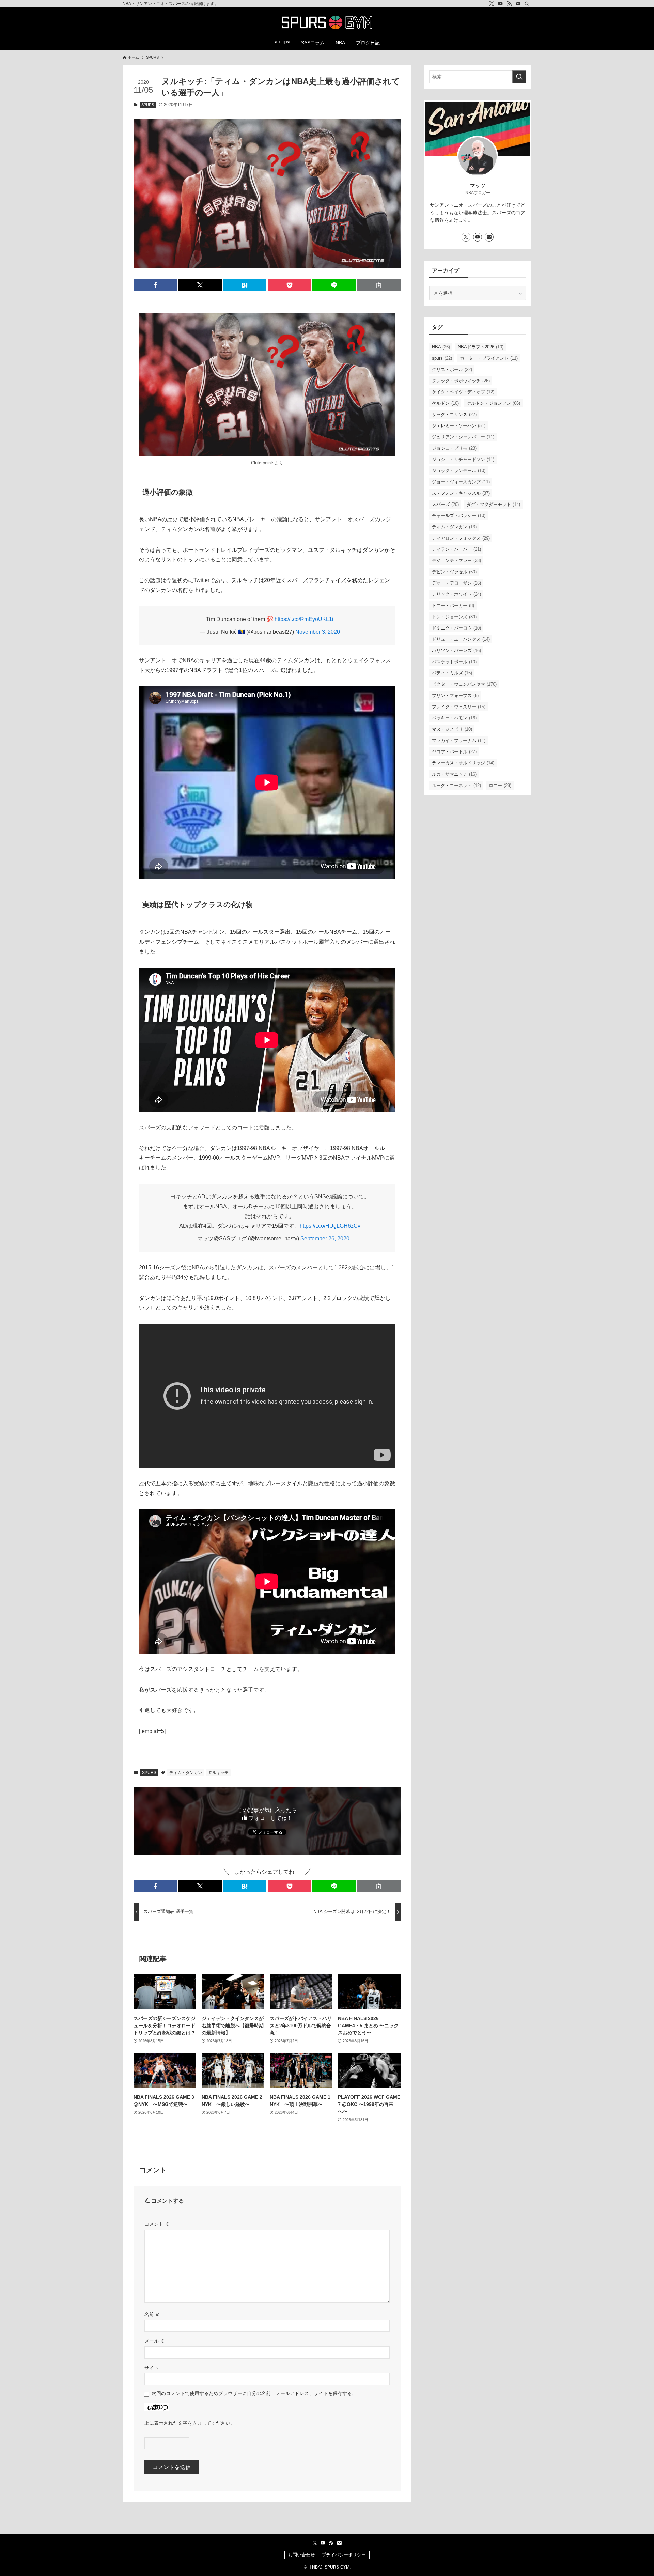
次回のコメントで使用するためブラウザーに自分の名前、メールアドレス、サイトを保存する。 (254, 2393)
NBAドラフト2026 (481, 347)
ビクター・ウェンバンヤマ (464, 684)
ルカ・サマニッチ (454, 774)
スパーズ (445, 504)
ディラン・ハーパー (456, 549)
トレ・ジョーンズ (454, 617)
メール (155, 2341)
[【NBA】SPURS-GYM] (327, 22)
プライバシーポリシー (344, 2555)
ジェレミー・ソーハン (459, 426)
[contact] (518, 4)
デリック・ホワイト (456, 594)
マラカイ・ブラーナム (459, 740)
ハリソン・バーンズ (456, 650)
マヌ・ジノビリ (452, 729)
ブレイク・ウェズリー (459, 707)
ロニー (500, 785)
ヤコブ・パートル (454, 752)
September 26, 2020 (325, 1238)
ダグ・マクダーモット (493, 504)
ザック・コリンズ (454, 414)
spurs (442, 358)
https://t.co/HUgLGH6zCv (330, 1226)
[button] (155, 285)
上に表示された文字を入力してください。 (190, 2423)
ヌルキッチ (218, 1773)
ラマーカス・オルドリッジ (463, 763)
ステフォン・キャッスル (461, 493)
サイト (152, 2368)
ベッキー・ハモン (454, 718)
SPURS (148, 105)
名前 (152, 2314)
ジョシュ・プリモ (454, 448)
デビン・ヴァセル (454, 572)
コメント (157, 2224)
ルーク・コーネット (456, 785)
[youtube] (500, 4)
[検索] (527, 4)
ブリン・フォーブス (455, 695)
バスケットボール (454, 662)
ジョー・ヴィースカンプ (461, 482)
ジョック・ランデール (459, 471)
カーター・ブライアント (489, 358)
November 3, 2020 (318, 632)
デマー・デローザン (456, 583)
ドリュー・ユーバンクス (461, 639)
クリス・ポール (452, 369)
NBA (441, 347)
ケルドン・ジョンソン (493, 403)
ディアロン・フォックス (461, 538)
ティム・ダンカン (186, 1773)
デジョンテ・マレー (456, 561)
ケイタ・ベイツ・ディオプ (463, 392)
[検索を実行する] (519, 77)
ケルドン (445, 403)
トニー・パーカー (453, 606)
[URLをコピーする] (379, 285)
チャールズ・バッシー (459, 516)
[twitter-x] (492, 4)
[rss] (509, 4)
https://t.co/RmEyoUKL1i (304, 619)
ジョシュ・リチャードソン (463, 459)
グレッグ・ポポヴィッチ (461, 381)
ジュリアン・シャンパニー (463, 437)
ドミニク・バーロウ (456, 628)
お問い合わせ (301, 2555)
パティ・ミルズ (452, 673)
